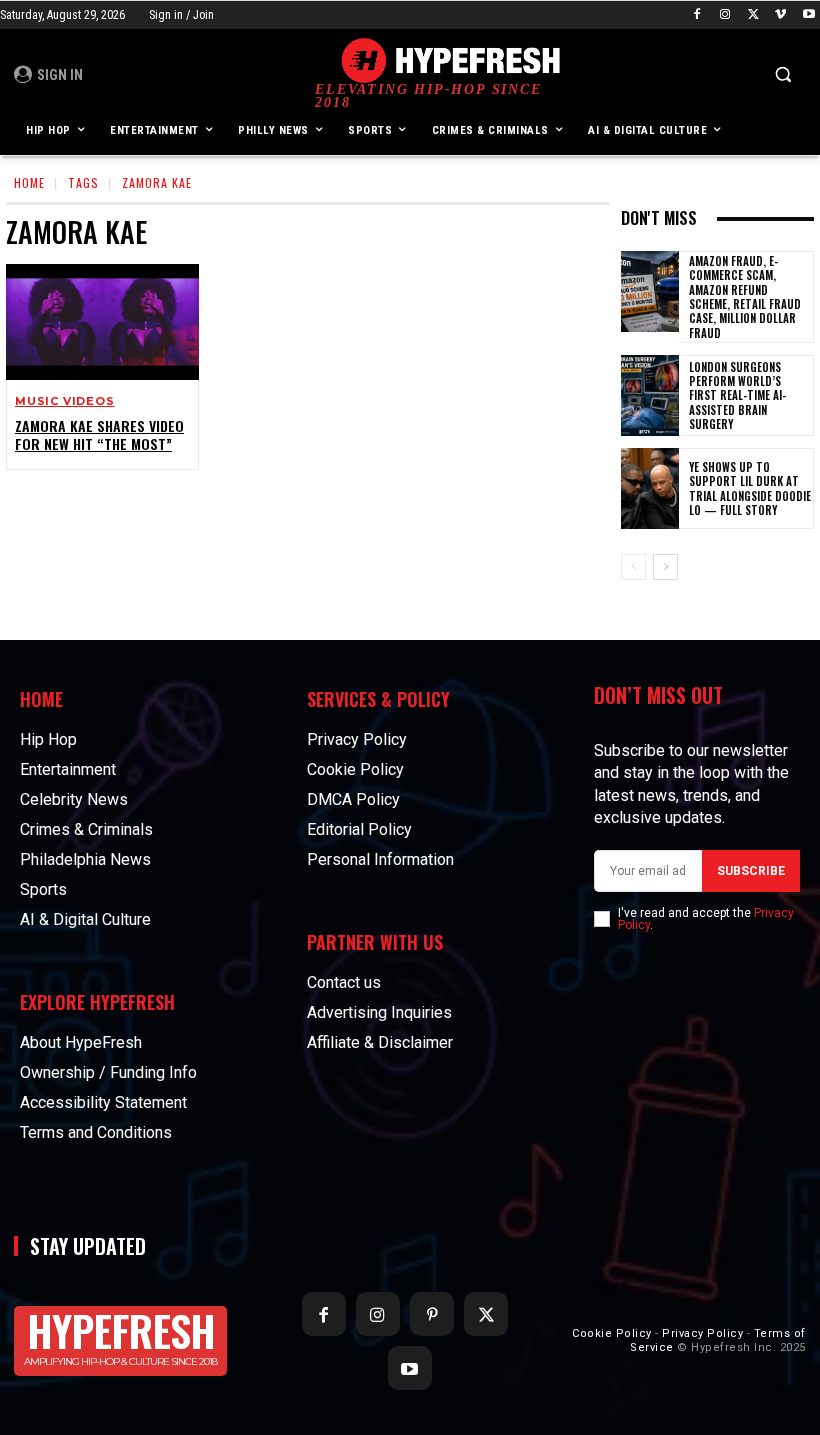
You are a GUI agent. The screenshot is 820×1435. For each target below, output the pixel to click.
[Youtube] (808, 15)
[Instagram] (725, 15)
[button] (782, 74)
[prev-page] (633, 567)
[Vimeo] (780, 15)
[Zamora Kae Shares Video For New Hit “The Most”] (102, 322)
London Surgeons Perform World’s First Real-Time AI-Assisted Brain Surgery (737, 395)
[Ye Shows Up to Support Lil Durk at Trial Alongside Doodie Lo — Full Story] (650, 488)
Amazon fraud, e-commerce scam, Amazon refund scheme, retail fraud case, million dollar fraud (745, 296)
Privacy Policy (702, 1333)
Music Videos (65, 401)
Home (29, 182)
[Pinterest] (432, 1314)
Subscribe (751, 871)
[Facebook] (697, 15)
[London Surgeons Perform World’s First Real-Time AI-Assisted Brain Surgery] (650, 395)
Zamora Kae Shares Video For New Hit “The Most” (99, 434)
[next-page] (665, 567)
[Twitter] (753, 15)
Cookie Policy (612, 1333)
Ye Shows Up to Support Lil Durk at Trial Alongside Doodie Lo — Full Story (750, 488)
